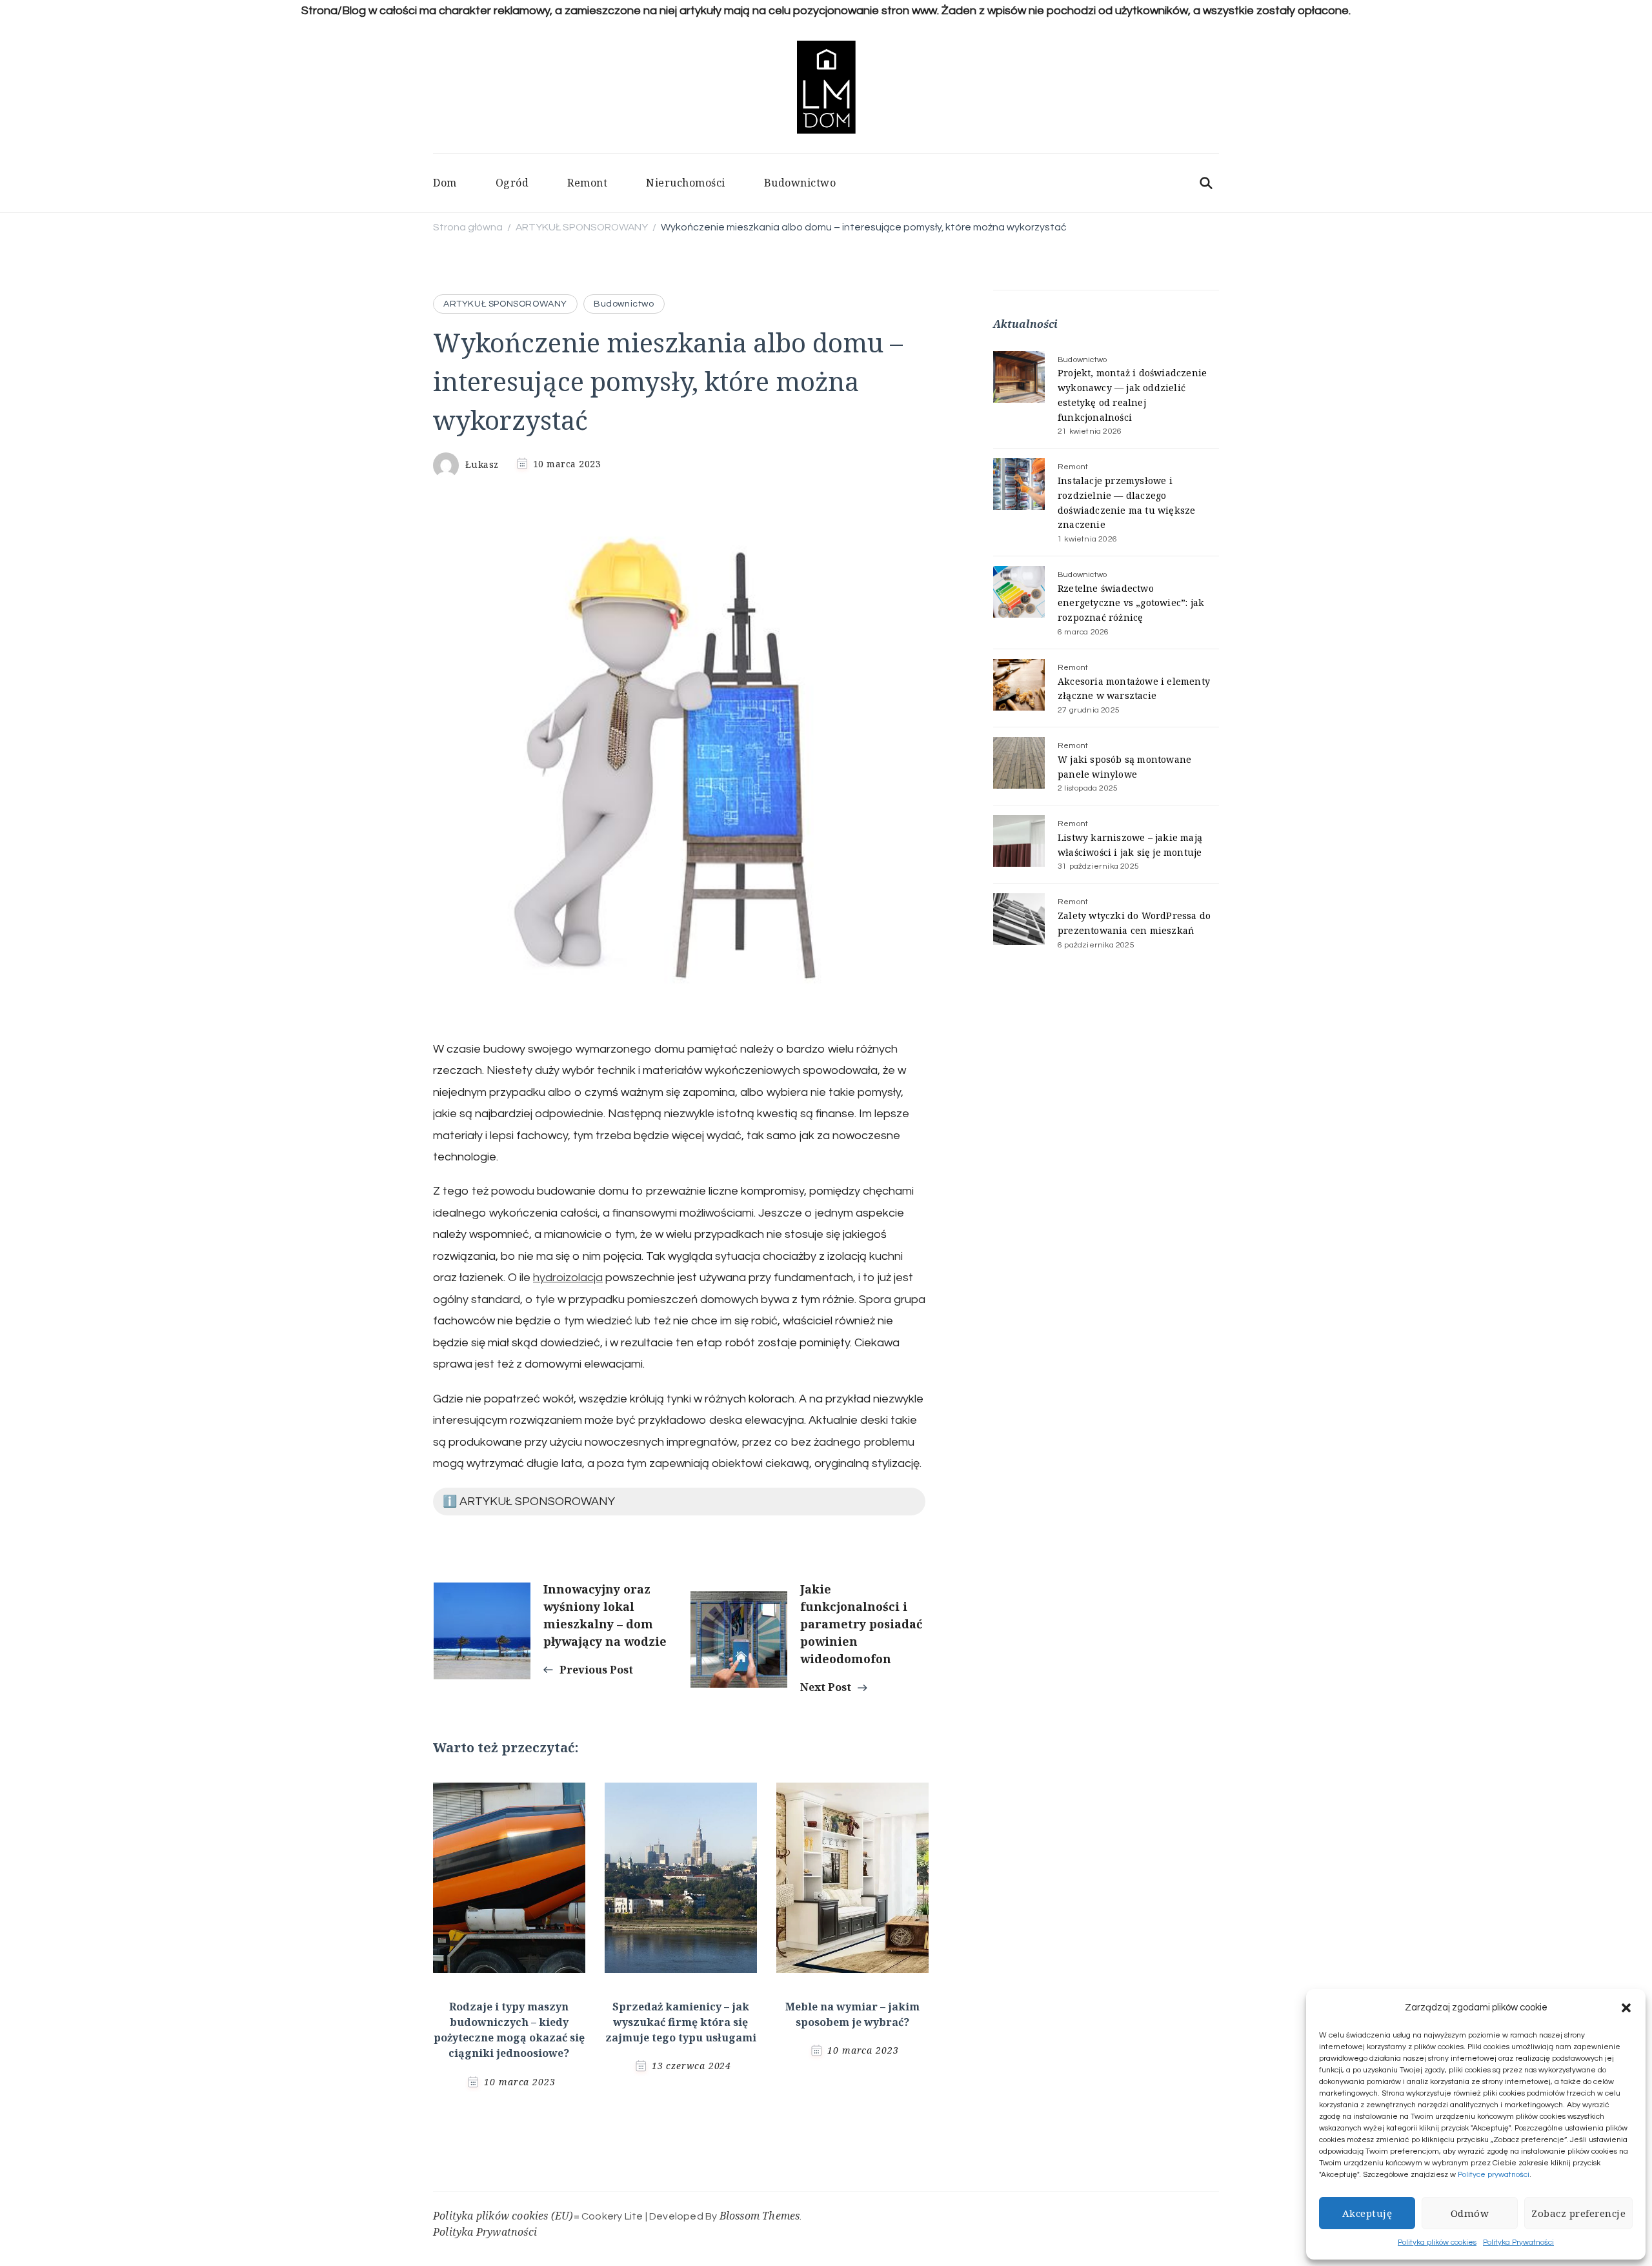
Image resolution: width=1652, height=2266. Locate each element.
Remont (587, 183)
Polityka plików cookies (1437, 2242)
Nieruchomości (686, 183)
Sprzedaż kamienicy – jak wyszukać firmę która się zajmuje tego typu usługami (681, 2022)
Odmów (1470, 2213)
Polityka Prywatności (1518, 2242)
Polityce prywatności (1494, 2175)
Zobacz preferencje (1578, 2213)
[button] (1626, 2008)
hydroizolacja (568, 1278)
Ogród (512, 183)
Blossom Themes (760, 2216)
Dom (445, 183)
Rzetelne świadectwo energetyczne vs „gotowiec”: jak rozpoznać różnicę (1131, 603)
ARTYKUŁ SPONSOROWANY (505, 304)
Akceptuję (1367, 2213)
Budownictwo (800, 183)
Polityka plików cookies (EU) (503, 2216)
